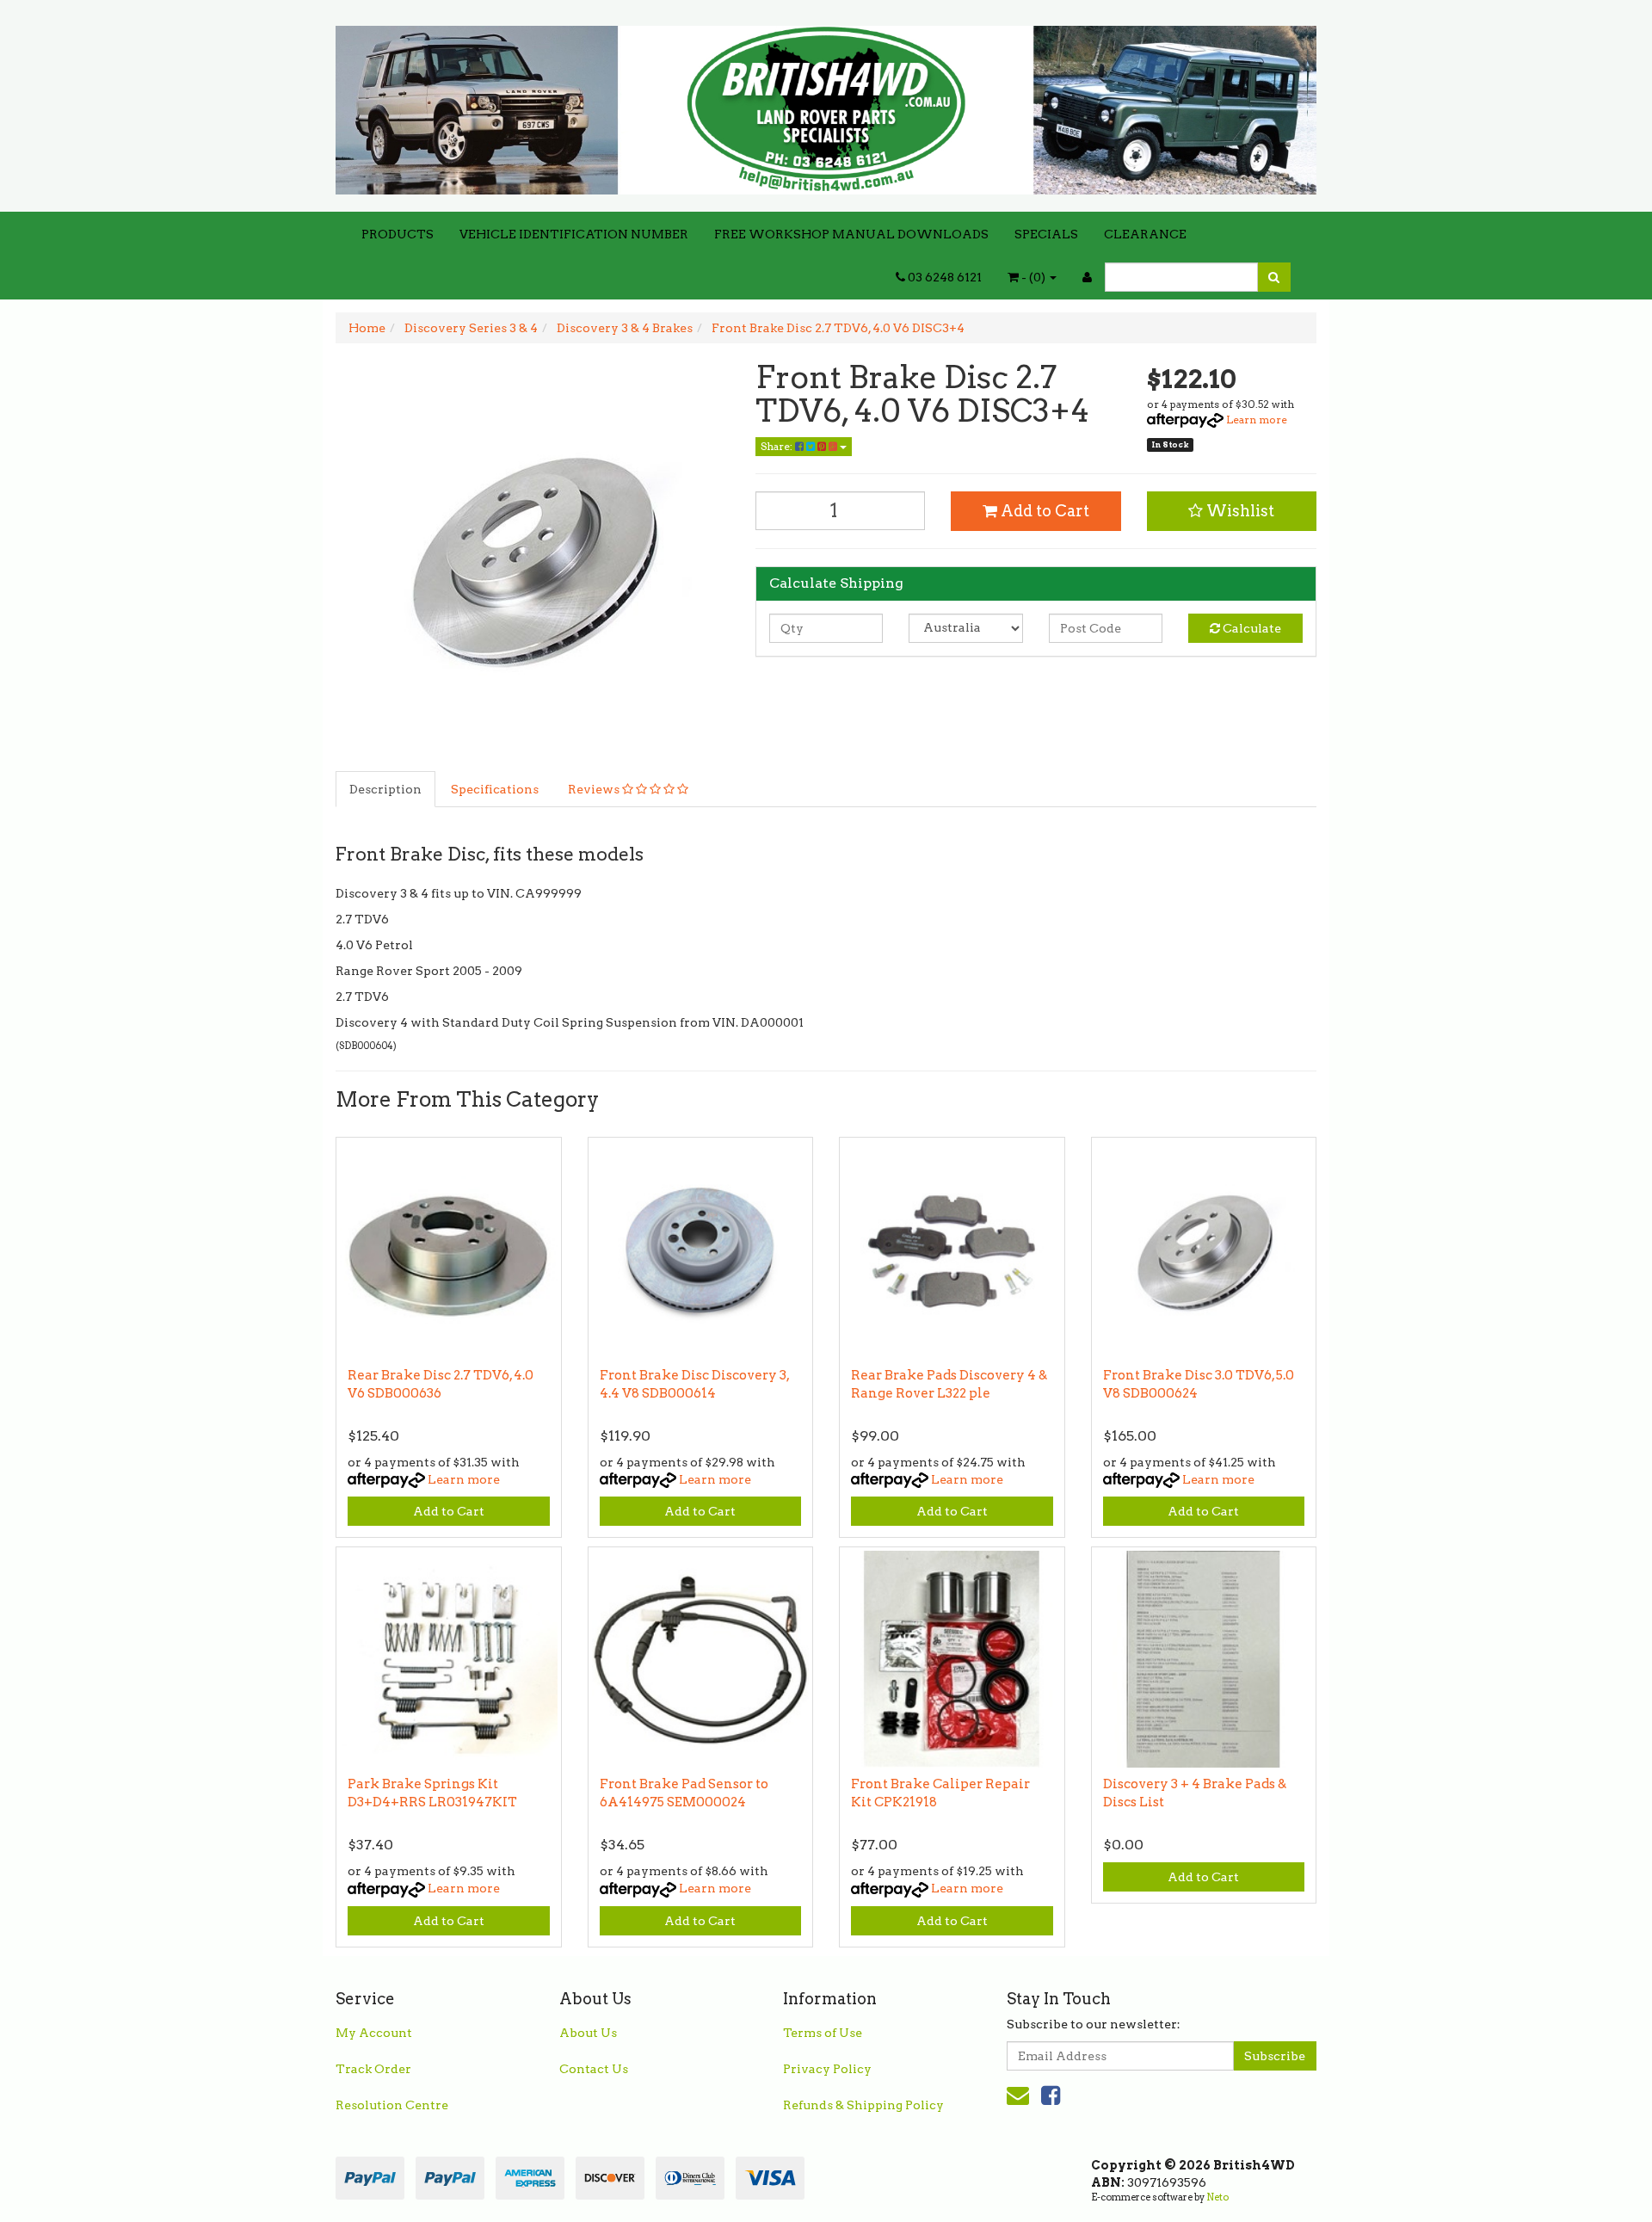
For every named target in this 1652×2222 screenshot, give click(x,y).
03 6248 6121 (943, 277)
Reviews (595, 789)
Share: (778, 446)
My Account (374, 2033)
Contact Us (594, 2069)
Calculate (1251, 628)
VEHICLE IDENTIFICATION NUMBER (574, 234)
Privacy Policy (827, 2069)
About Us (588, 2033)
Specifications (495, 789)
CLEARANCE (1145, 234)
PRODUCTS (398, 234)
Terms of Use (823, 2033)
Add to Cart (1043, 511)
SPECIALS (1046, 234)
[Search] (1274, 277)
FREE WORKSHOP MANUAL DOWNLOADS (851, 234)
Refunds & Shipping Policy (863, 2105)
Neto (1217, 2197)
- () (1033, 277)
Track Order (373, 2069)
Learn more (1257, 420)
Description (385, 789)
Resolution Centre (392, 2105)
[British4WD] (826, 104)
